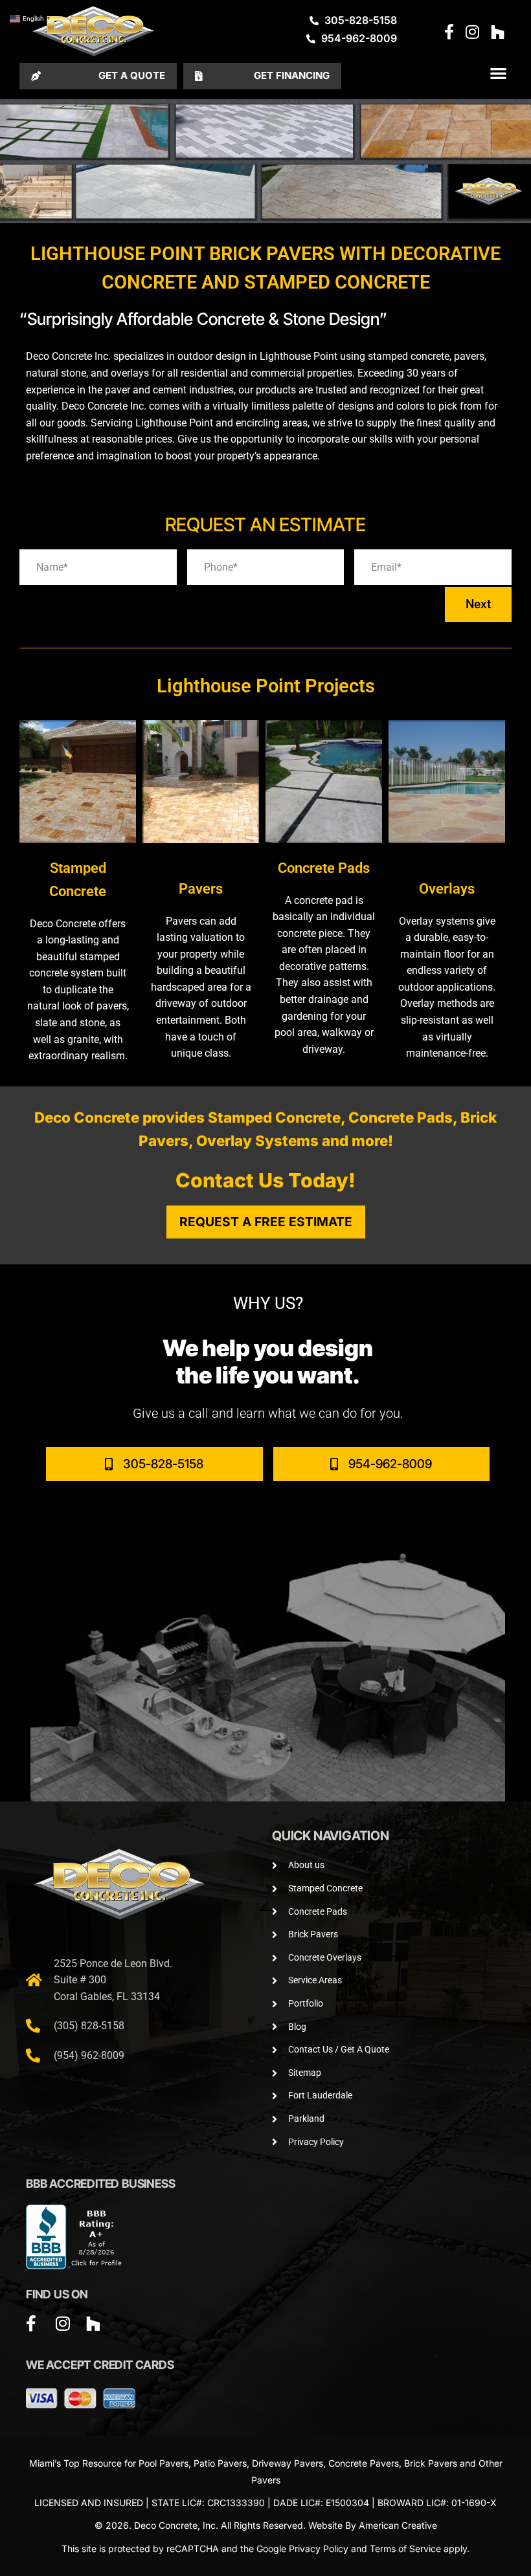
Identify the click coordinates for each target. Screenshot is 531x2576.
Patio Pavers (220, 2463)
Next (478, 604)
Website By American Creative (373, 2525)
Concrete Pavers (364, 2463)
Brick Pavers (431, 2463)
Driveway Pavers (288, 2463)
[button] (498, 73)
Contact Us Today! (265, 1180)
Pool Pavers (164, 2463)
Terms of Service (405, 2548)
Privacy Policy (319, 2548)
